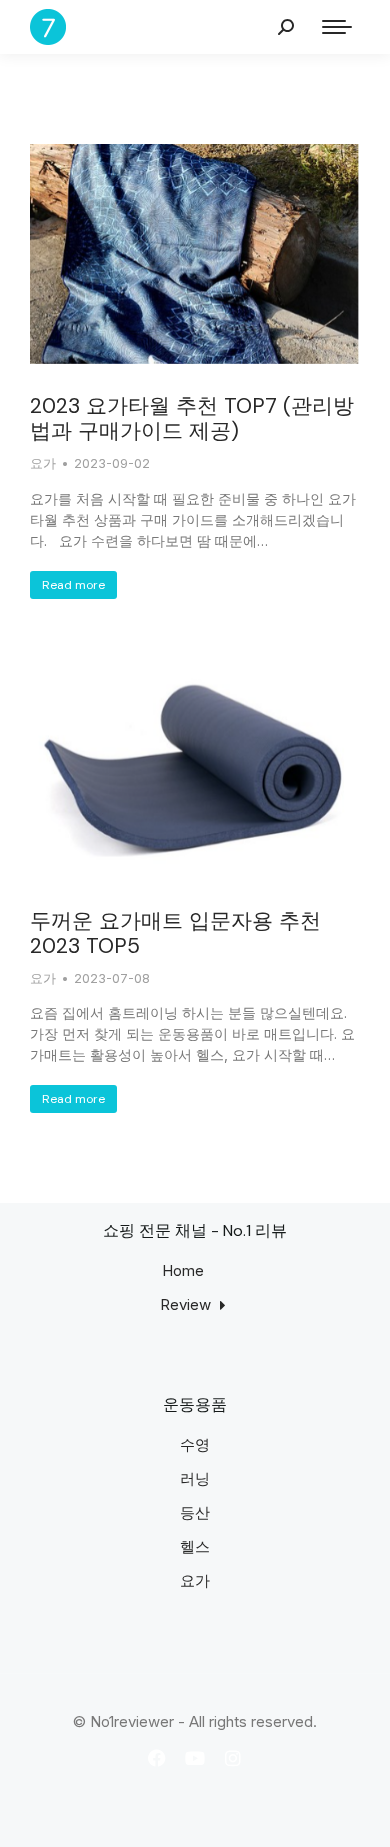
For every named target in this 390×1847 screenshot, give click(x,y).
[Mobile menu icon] (337, 27)
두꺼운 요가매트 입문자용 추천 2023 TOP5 (175, 933)
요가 (43, 463)
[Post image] (195, 254)
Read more (73, 585)
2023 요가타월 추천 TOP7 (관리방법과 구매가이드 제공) (192, 418)
